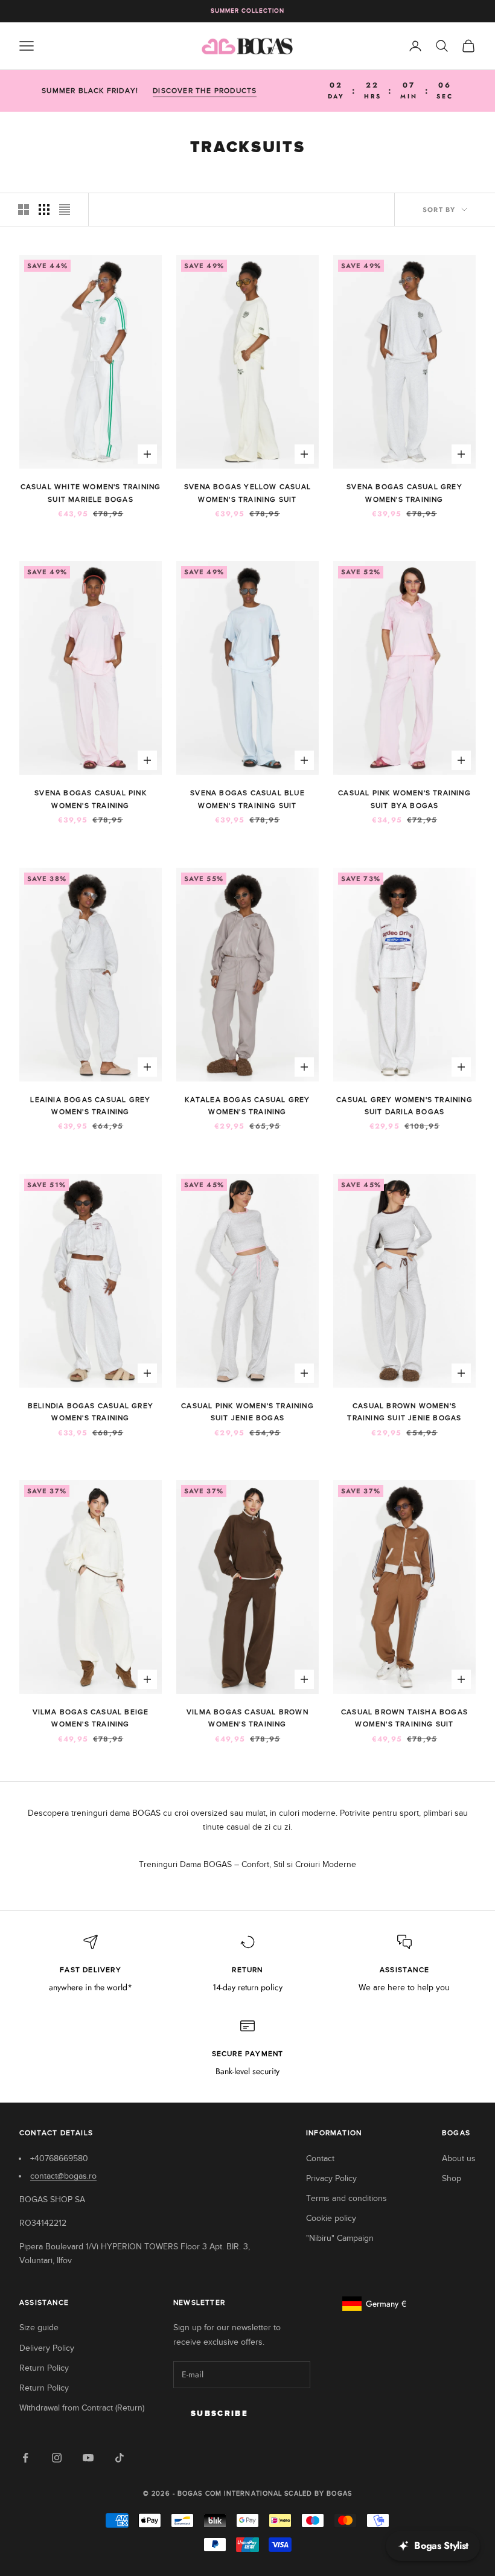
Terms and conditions (346, 2198)
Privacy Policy (331, 2178)
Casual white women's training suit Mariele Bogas (91, 493)
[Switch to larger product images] (24, 210)
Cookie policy (331, 2218)
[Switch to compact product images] (65, 210)
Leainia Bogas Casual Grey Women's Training (90, 1106)
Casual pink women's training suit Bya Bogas (404, 799)
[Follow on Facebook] (25, 2458)
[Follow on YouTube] (88, 2458)
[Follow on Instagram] (57, 2458)
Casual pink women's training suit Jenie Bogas (247, 1412)
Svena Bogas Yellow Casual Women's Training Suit (247, 493)
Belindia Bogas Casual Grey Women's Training (91, 1412)
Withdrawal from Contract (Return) (82, 2408)
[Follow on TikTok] (120, 2458)
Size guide (39, 2328)
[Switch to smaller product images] (44, 210)
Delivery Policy (47, 2348)
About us (459, 2158)
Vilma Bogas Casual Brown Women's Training (247, 1718)
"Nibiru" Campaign (340, 2238)
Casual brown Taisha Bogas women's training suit (404, 1718)
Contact (320, 2158)
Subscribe (219, 2414)
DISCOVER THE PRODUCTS (205, 91)
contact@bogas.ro (63, 2176)
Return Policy (44, 2368)
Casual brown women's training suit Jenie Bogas (404, 1412)
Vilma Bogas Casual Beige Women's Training (91, 1718)
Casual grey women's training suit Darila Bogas (404, 1106)
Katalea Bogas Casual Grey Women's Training (247, 1106)
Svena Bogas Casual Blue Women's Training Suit (247, 799)
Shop (452, 2178)
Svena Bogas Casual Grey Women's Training (404, 493)
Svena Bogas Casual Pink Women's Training (91, 799)
